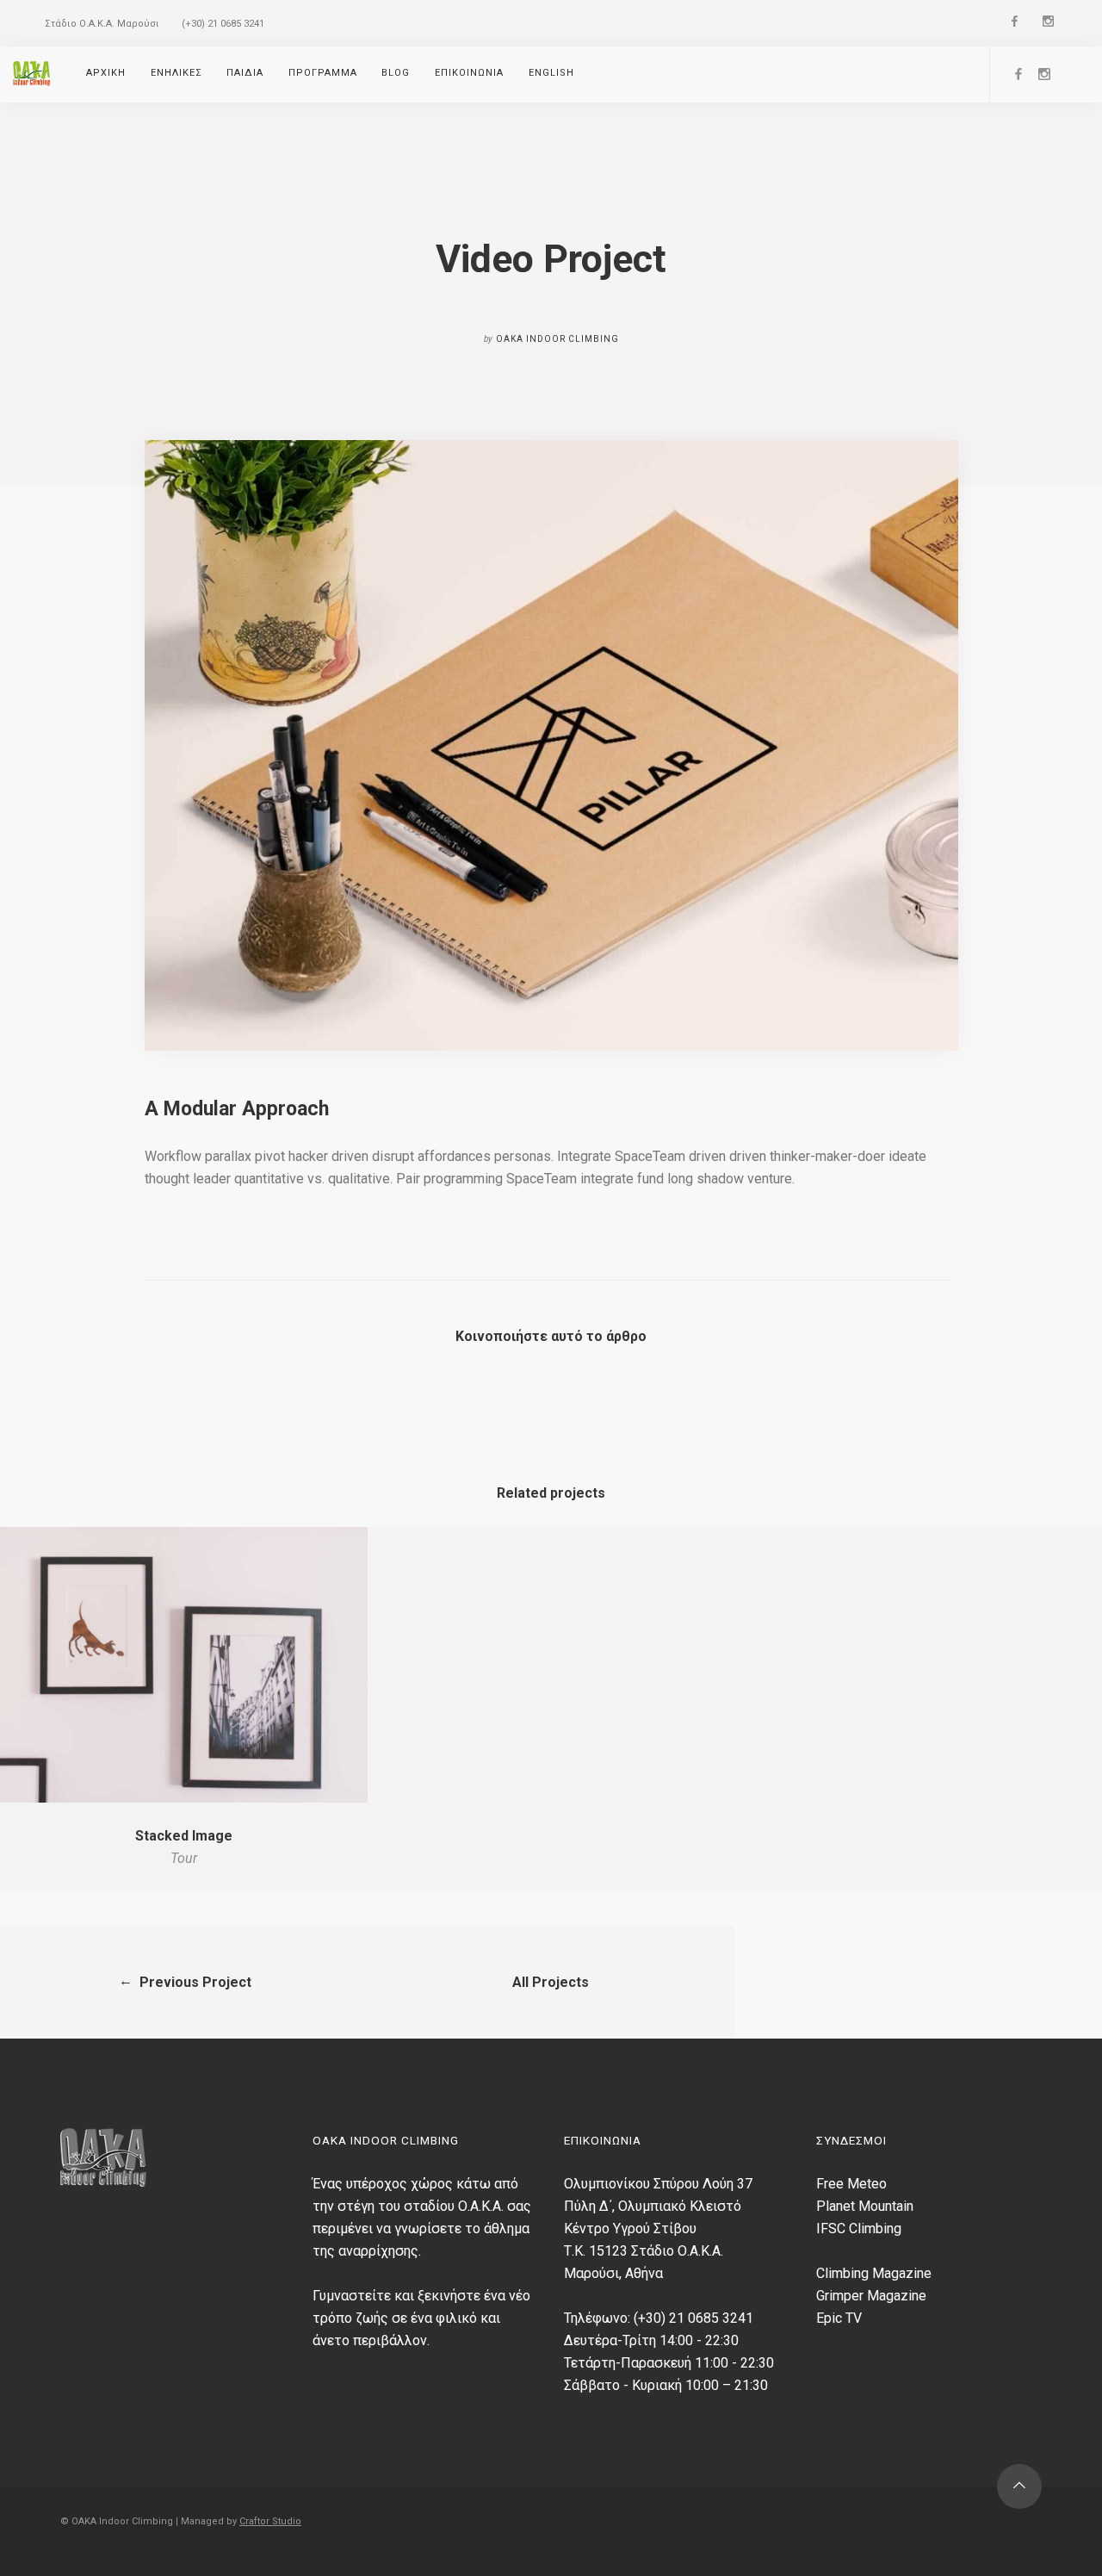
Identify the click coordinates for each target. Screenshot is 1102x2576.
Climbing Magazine (874, 2273)
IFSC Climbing (859, 2228)
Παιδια (245, 73)
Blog (396, 73)
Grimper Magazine (871, 2296)
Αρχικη (106, 73)
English (551, 73)
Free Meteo (851, 2184)
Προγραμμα (323, 73)
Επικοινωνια (469, 73)
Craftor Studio (270, 2521)
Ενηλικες (176, 73)
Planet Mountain (865, 2206)
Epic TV (839, 2318)
